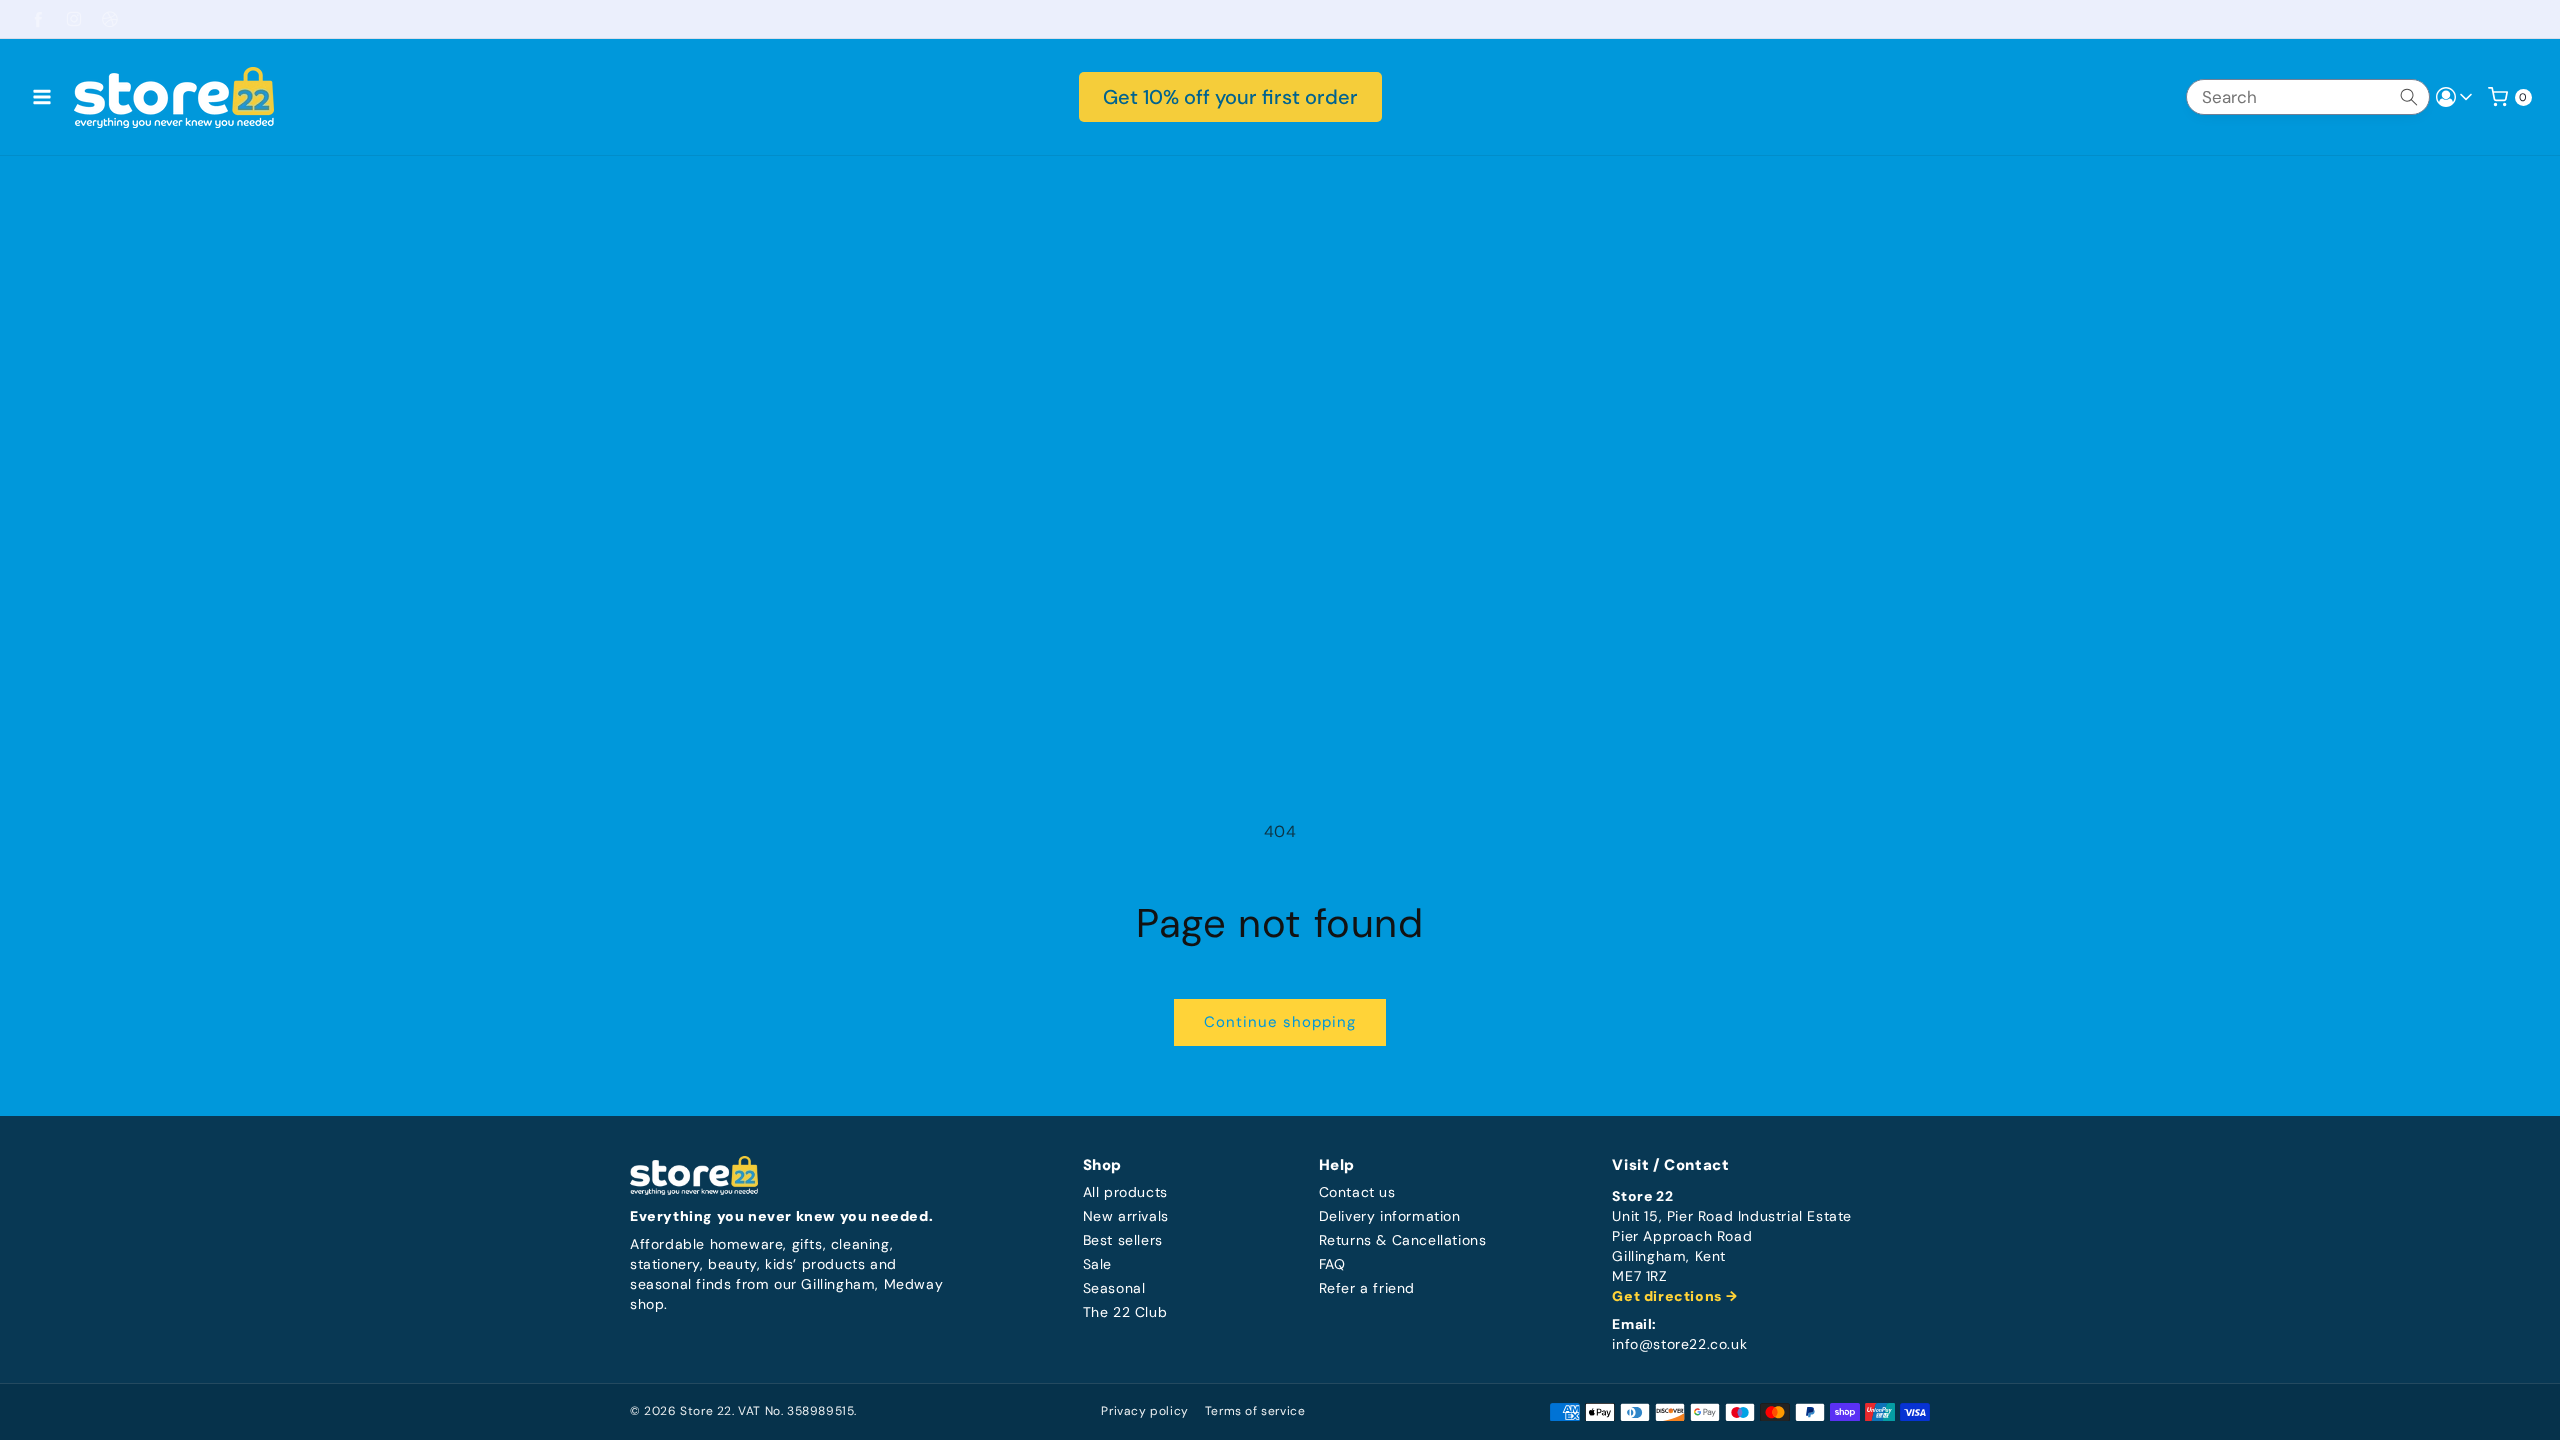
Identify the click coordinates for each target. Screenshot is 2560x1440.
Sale (1097, 1264)
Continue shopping (1280, 1022)
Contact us (1357, 1192)
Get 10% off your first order (1230, 97)
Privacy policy (1144, 1411)
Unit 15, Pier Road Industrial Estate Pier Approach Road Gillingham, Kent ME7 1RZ (1732, 1246)
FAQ (1332, 1264)
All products (1125, 1192)
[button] (42, 97)
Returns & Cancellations (1403, 1240)
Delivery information (1390, 1216)
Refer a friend (1367, 1288)
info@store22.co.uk (1679, 1344)
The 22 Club (1125, 1312)
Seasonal (1114, 1288)
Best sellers (1123, 1240)
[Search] (2409, 97)
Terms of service (1255, 1411)
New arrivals (1126, 1216)
